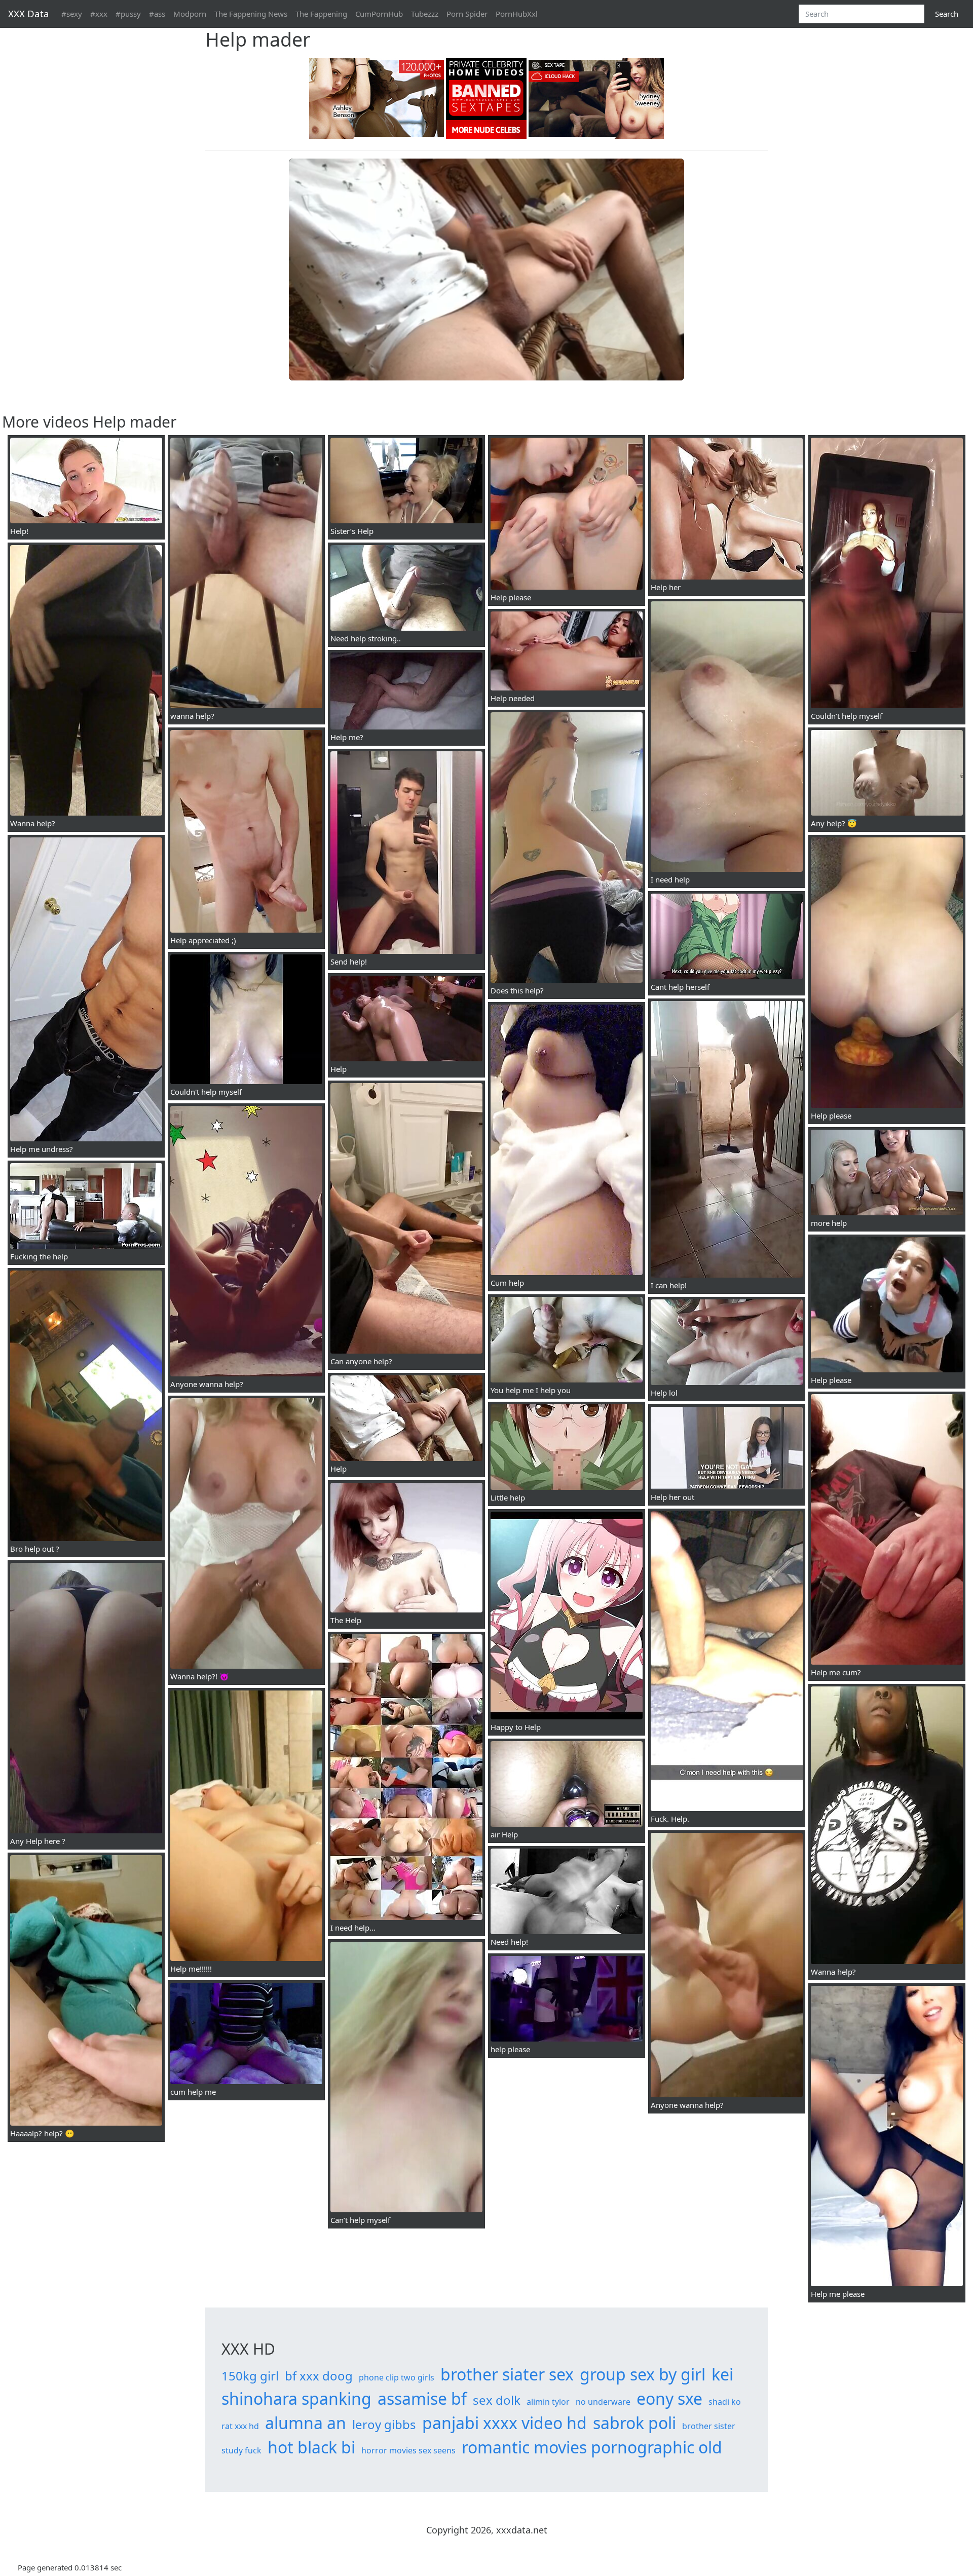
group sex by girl (643, 2374)
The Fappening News (251, 14)
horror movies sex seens (408, 2450)
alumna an (306, 2423)
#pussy (128, 14)
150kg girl (250, 2376)
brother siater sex (507, 2374)
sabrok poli (634, 2423)
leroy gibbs (384, 2424)
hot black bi (311, 2447)
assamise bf (422, 2398)
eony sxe (669, 2398)
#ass (157, 14)
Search (947, 14)
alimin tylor (548, 2402)
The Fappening (321, 14)
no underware (603, 2402)
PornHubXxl (517, 14)
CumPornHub (379, 14)
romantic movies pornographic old (592, 2447)
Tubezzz (425, 14)
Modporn (190, 14)
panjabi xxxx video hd (504, 2423)
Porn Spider (467, 14)
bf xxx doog (319, 2376)
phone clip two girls (397, 2377)
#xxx (99, 14)
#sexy (72, 14)
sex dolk (497, 2400)
